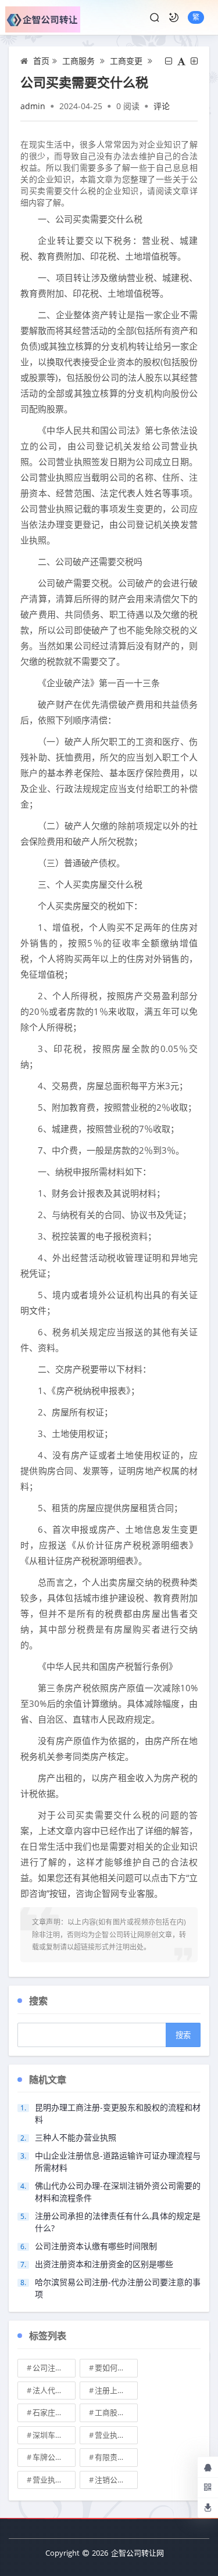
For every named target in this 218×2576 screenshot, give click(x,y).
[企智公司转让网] (43, 17)
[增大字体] (194, 61)
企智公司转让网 (137, 2553)
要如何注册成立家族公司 (116, 2368)
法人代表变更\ (54, 2390)
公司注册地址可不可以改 (54, 2368)
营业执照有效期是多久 (54, 2480)
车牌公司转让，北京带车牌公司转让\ (54, 2457)
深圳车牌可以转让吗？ (54, 2435)
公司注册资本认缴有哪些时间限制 (96, 2246)
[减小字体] (169, 61)
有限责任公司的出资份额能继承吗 (116, 2457)
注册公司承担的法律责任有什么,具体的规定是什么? (118, 2222)
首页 (41, 61)
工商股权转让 (116, 2412)
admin (33, 106)
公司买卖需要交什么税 (84, 82)
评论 (162, 106)
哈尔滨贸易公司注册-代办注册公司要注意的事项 (118, 2288)
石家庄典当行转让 (54, 2412)
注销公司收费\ (116, 2480)
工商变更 (126, 61)
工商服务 (78, 61)
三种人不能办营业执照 (76, 2137)
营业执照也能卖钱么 (116, 2435)
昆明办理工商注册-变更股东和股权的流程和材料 (118, 2113)
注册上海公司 (116, 2390)
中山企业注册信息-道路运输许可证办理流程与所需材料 (118, 2161)
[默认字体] (181, 61)
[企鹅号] (208, 2467)
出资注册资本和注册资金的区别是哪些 (104, 2264)
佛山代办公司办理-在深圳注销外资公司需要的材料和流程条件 (118, 2192)
